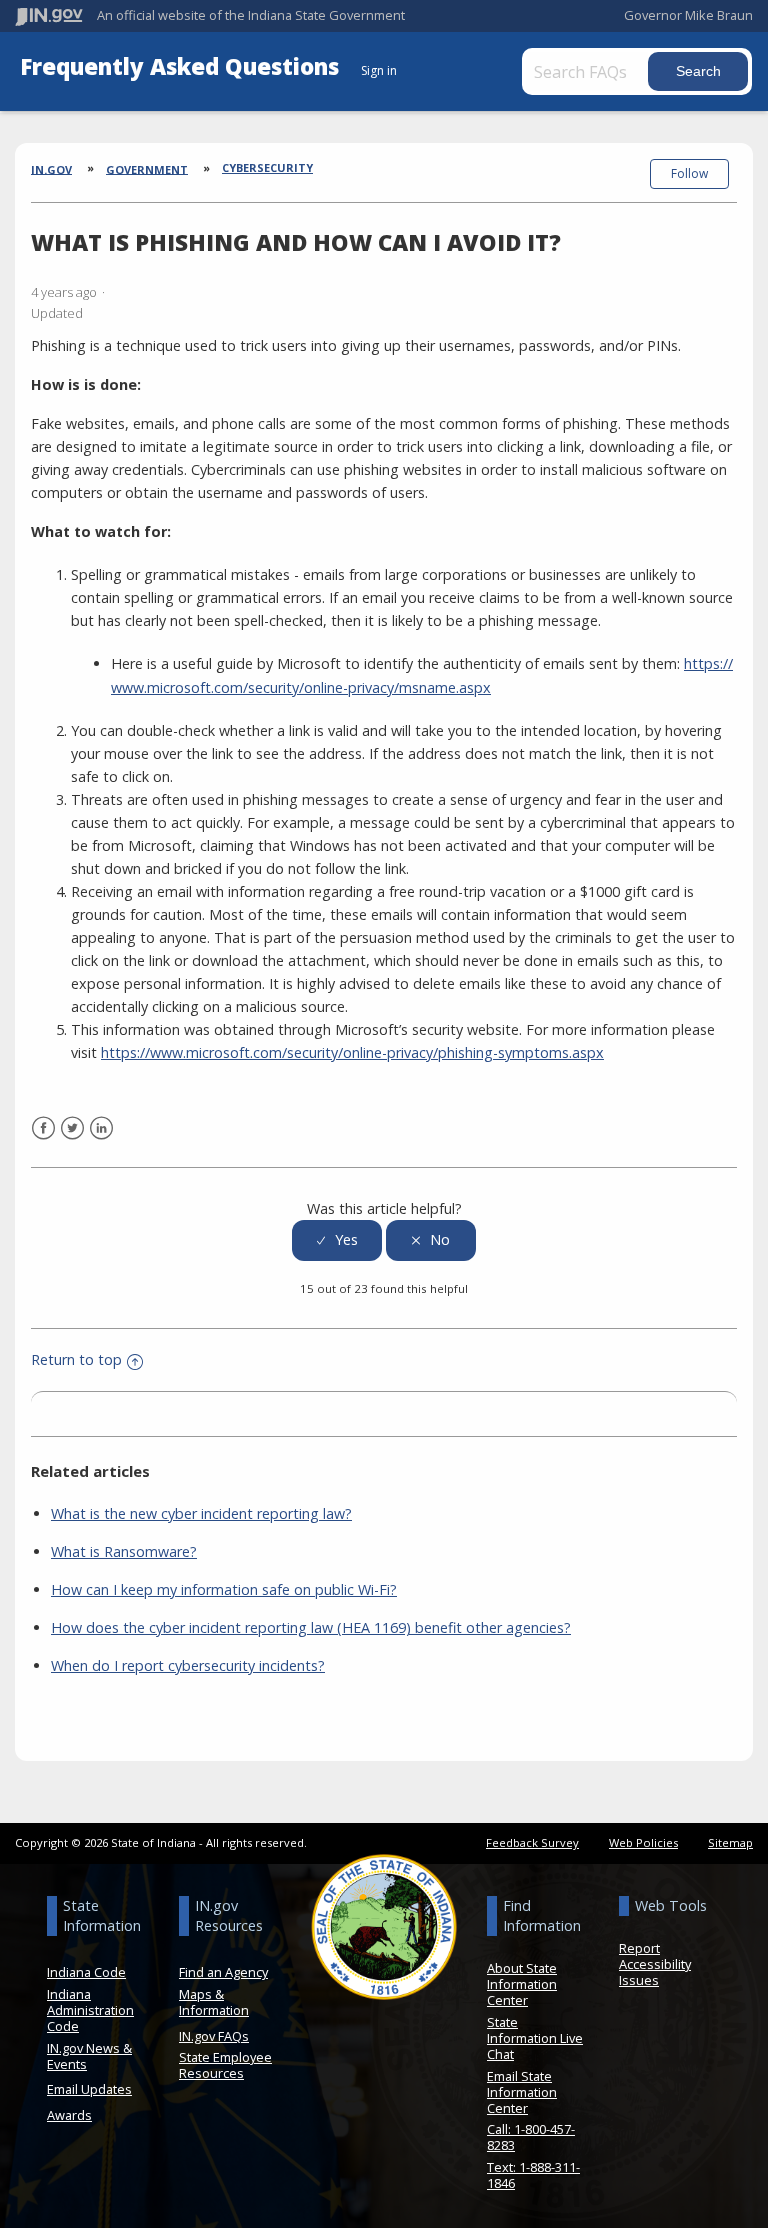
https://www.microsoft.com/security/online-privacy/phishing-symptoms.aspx (352, 1052)
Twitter (72, 1128)
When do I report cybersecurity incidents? (188, 1665)
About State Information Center (522, 1984)
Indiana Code (86, 1972)
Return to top (76, 1359)
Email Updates (89, 2089)
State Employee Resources (225, 2065)
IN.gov (51, 168)
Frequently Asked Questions (182, 66)
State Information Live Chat (535, 2038)
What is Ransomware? (124, 1551)
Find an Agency (223, 1972)
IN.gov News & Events (89, 2056)
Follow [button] (689, 173)
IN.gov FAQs (214, 2036)
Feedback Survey (532, 1842)
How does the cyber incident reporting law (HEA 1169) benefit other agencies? (311, 1627)
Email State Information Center (522, 2092)
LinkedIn (101, 1128)
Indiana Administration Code (90, 2010)
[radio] (337, 1240)
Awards (69, 2115)
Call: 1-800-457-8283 (531, 2137)
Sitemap (730, 1842)
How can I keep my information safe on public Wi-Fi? (224, 1589)
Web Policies (643, 1842)
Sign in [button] (379, 70)
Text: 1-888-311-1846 (533, 2175)
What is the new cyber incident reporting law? (201, 1513)
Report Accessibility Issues (655, 1964)
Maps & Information (214, 2002)
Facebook (43, 1128)
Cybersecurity (267, 167)
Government (147, 168)
